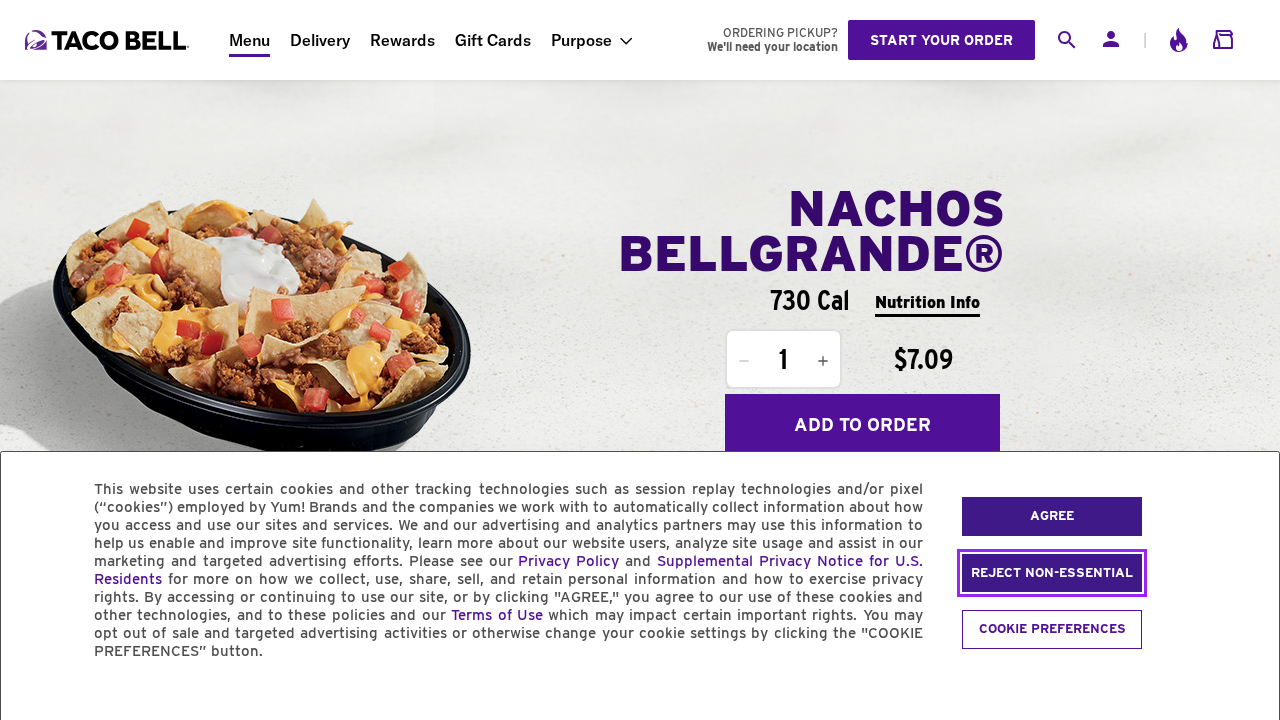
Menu (249, 40)
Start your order (941, 40)
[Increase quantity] (823, 361)
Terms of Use (497, 615)
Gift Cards (493, 40)
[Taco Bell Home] (109, 40)
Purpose (581, 40)
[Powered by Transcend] (33, 696)
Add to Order (862, 424)
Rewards (402, 40)
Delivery (320, 40)
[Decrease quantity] (744, 361)
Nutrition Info (927, 302)
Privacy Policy (568, 561)
